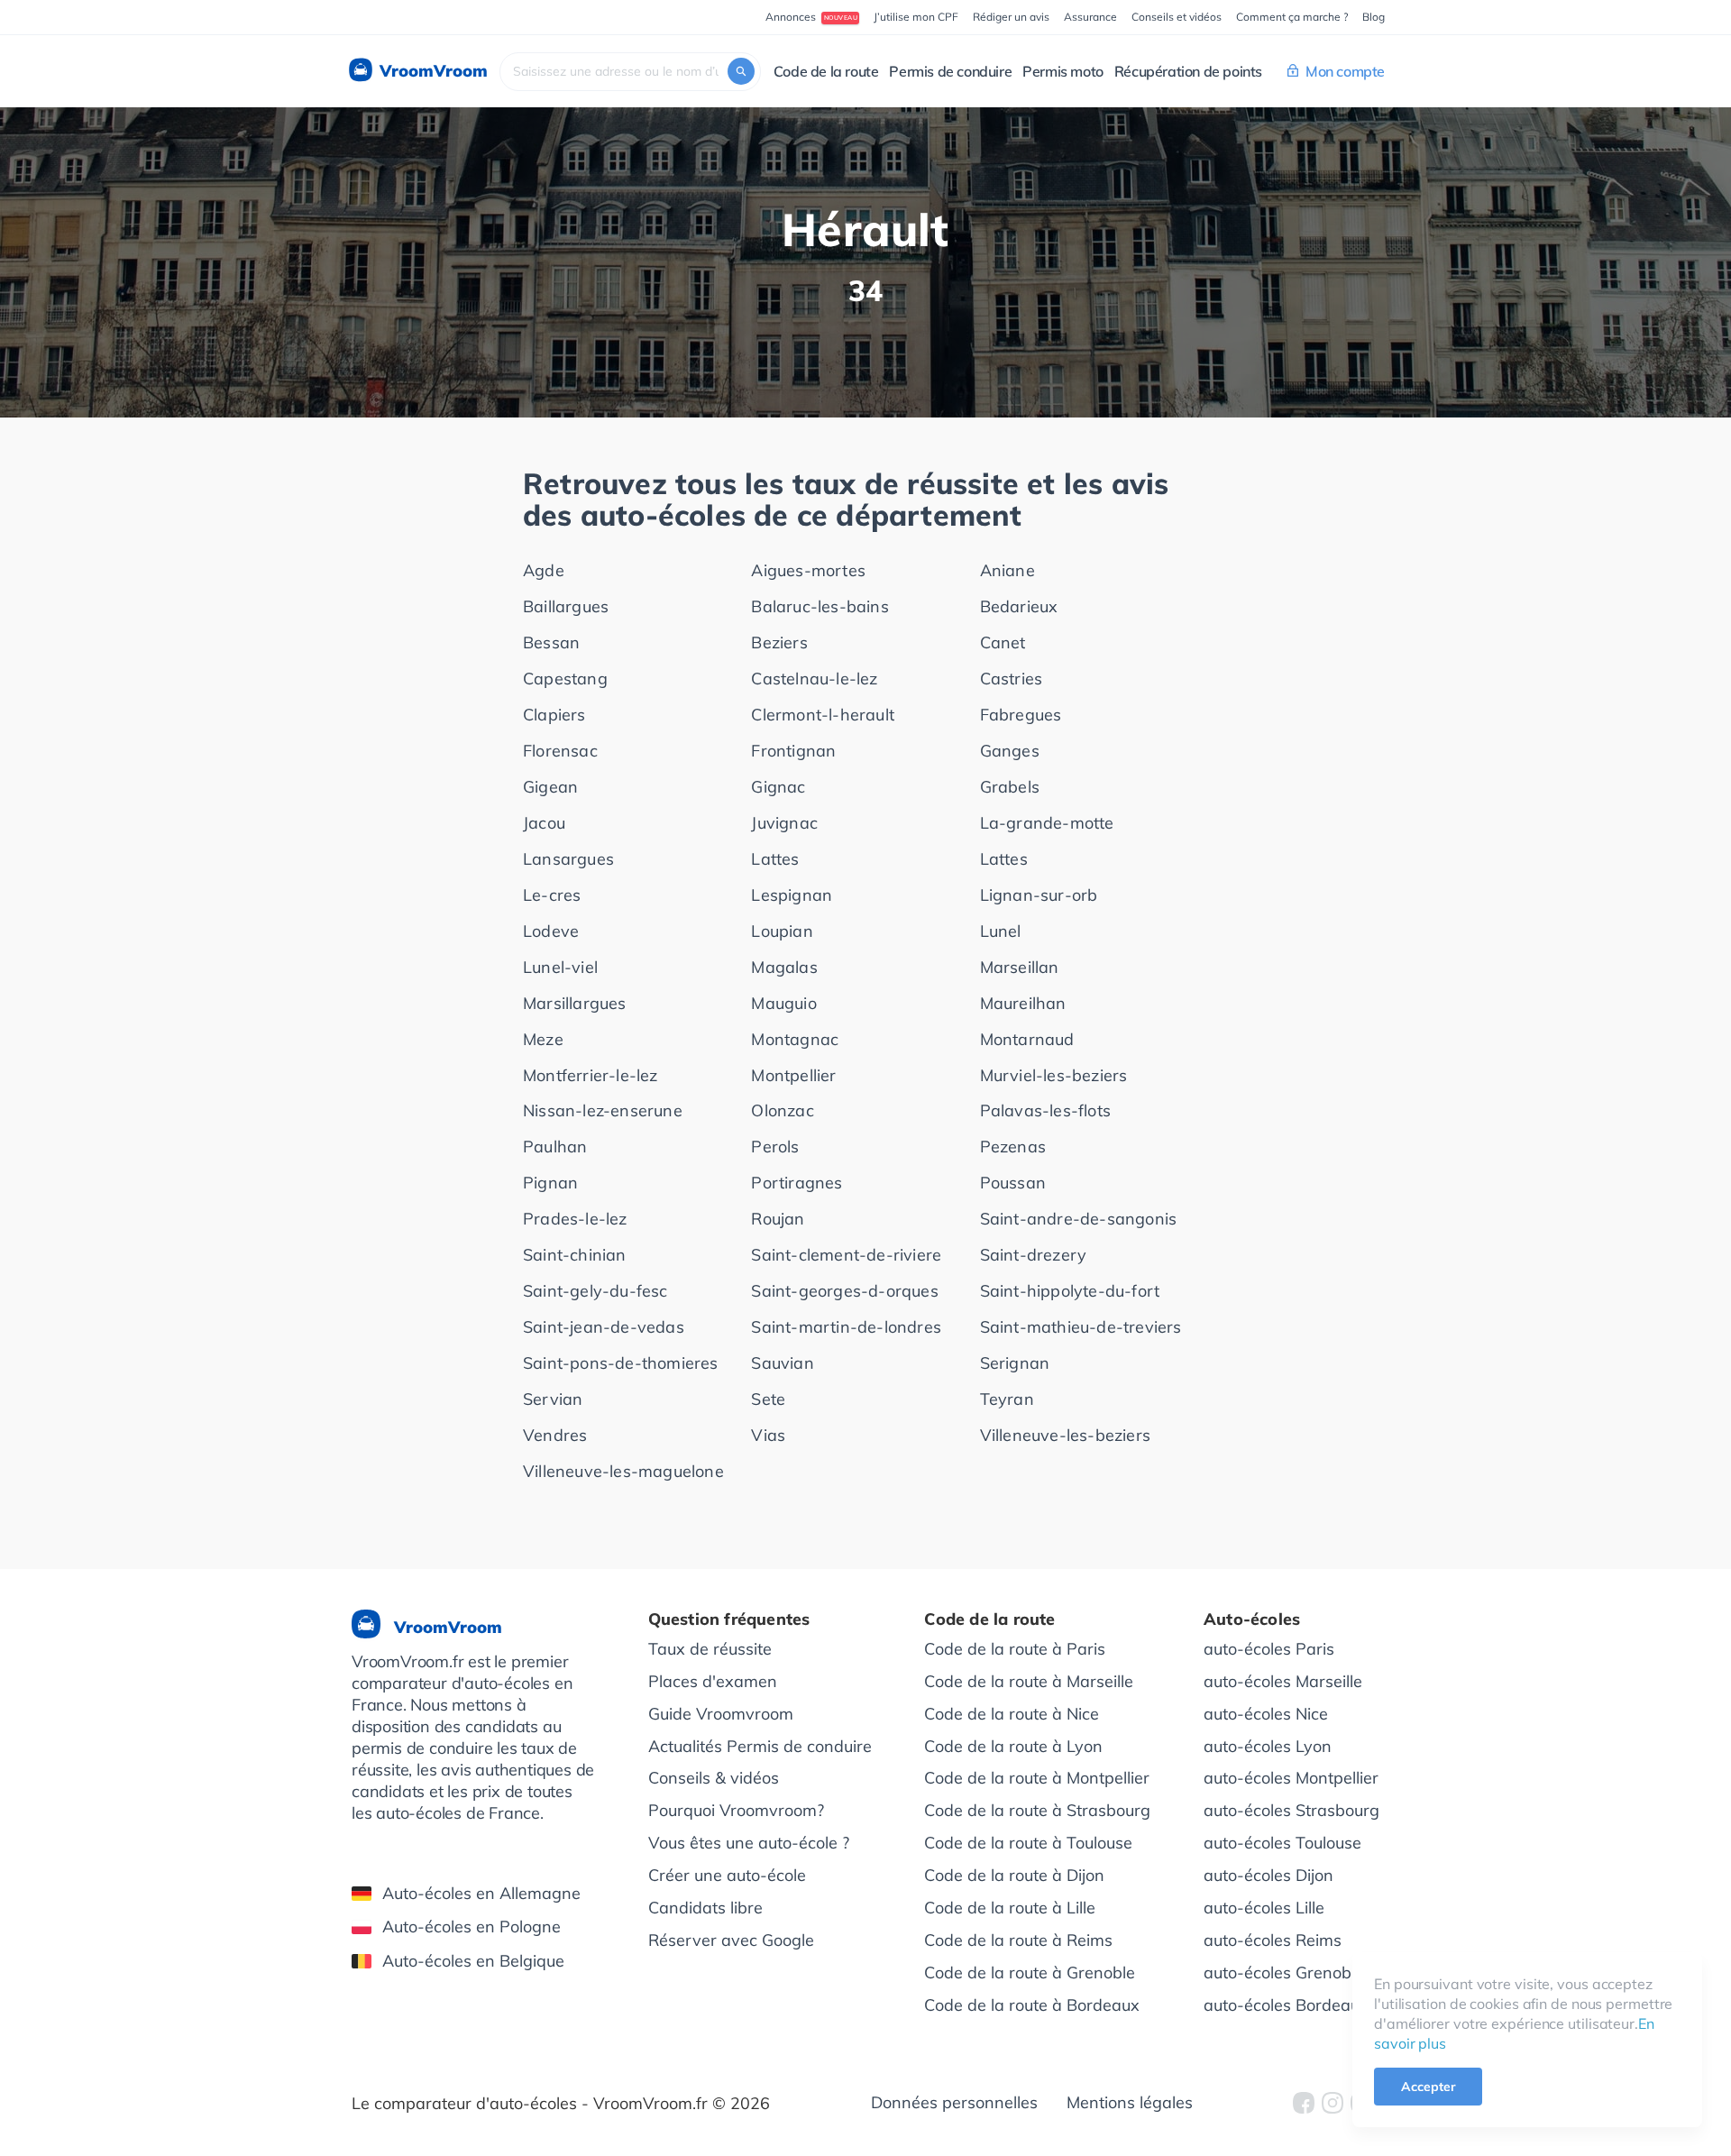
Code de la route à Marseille (1029, 1681)
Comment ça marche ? (1292, 17)
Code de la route (826, 71)
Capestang (565, 679)
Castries (1012, 679)
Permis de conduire (950, 71)
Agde (544, 570)
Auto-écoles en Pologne (472, 1927)
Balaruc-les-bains (820, 606)
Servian (553, 1399)
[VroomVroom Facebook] (1304, 2103)
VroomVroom (431, 71)
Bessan (551, 642)
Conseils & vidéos (714, 1778)
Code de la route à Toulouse (1028, 1843)
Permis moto (1063, 71)
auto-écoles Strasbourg (1291, 1810)
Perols (775, 1147)
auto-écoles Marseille (1283, 1681)
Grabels (1010, 787)
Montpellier (793, 1075)
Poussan (1013, 1183)
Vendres (555, 1435)
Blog (1374, 17)
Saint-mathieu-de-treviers (1081, 1327)
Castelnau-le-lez (814, 679)
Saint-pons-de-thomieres (621, 1363)
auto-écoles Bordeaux (1286, 2005)
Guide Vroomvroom (721, 1714)
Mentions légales (1130, 2102)
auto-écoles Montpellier (1291, 1778)
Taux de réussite (710, 1649)
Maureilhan (1023, 1003)
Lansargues (568, 859)
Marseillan (1020, 967)
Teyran (1007, 1399)
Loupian (782, 931)
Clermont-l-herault (823, 715)
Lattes (775, 859)
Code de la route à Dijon (1014, 1875)
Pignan (550, 1183)
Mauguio (783, 1003)
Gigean (550, 787)
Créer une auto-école (727, 1875)
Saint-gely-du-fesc (595, 1291)
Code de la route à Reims (1018, 1940)
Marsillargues (575, 1003)
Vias (768, 1435)
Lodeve (551, 931)
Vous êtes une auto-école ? (749, 1843)
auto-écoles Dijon (1268, 1875)
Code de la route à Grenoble (1030, 1973)
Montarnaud (1027, 1039)
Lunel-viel (560, 967)
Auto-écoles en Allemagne (481, 1893)
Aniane (1007, 570)
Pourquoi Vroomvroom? (736, 1810)
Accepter (1428, 2087)
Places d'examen (713, 1681)
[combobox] (630, 72)
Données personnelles (954, 2102)
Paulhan (555, 1147)
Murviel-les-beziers (1054, 1075)
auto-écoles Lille (1264, 1908)
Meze (543, 1039)
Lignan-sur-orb (1039, 895)
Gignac (778, 787)
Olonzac (782, 1110)
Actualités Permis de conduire (760, 1746)
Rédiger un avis (1011, 17)
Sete (768, 1399)
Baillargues (566, 606)
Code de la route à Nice (1012, 1714)
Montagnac (795, 1039)
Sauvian (782, 1363)
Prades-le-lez (575, 1219)
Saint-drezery (1034, 1255)
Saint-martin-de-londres (846, 1327)
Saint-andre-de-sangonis (1079, 1219)
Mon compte (1345, 71)
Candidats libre (705, 1908)
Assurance (1090, 17)
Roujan (778, 1219)
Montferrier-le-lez (591, 1075)
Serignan (1015, 1363)
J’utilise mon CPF (916, 17)
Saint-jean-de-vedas (604, 1327)
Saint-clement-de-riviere (846, 1255)
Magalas (784, 967)
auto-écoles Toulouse (1282, 1843)
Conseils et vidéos (1177, 17)
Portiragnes (797, 1183)
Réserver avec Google (731, 1940)
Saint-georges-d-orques (844, 1291)
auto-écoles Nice (1266, 1714)
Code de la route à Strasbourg (1037, 1810)
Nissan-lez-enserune (603, 1110)
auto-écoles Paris (1269, 1649)
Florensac (560, 751)
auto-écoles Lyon (1268, 1746)
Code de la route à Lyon (1013, 1746)
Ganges (1010, 751)
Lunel (1001, 931)
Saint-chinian (575, 1255)
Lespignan (792, 895)
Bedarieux (1019, 606)
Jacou (544, 823)
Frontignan (793, 751)
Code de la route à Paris (1015, 1649)
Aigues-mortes (808, 570)
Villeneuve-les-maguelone (623, 1471)
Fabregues (1021, 715)
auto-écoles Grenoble (1284, 1973)
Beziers (779, 642)
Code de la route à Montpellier (1037, 1778)
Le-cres (552, 895)
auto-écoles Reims (1273, 1940)
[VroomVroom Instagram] (1333, 2103)
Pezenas (1013, 1147)
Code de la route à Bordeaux (1032, 2005)
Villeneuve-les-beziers (1065, 1435)
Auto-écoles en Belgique (473, 1961)
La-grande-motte (1047, 823)
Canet (1003, 642)
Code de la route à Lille (1010, 1908)
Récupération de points (1188, 71)
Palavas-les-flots (1045, 1110)
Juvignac (784, 823)
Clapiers (554, 715)
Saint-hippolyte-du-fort (1070, 1291)
